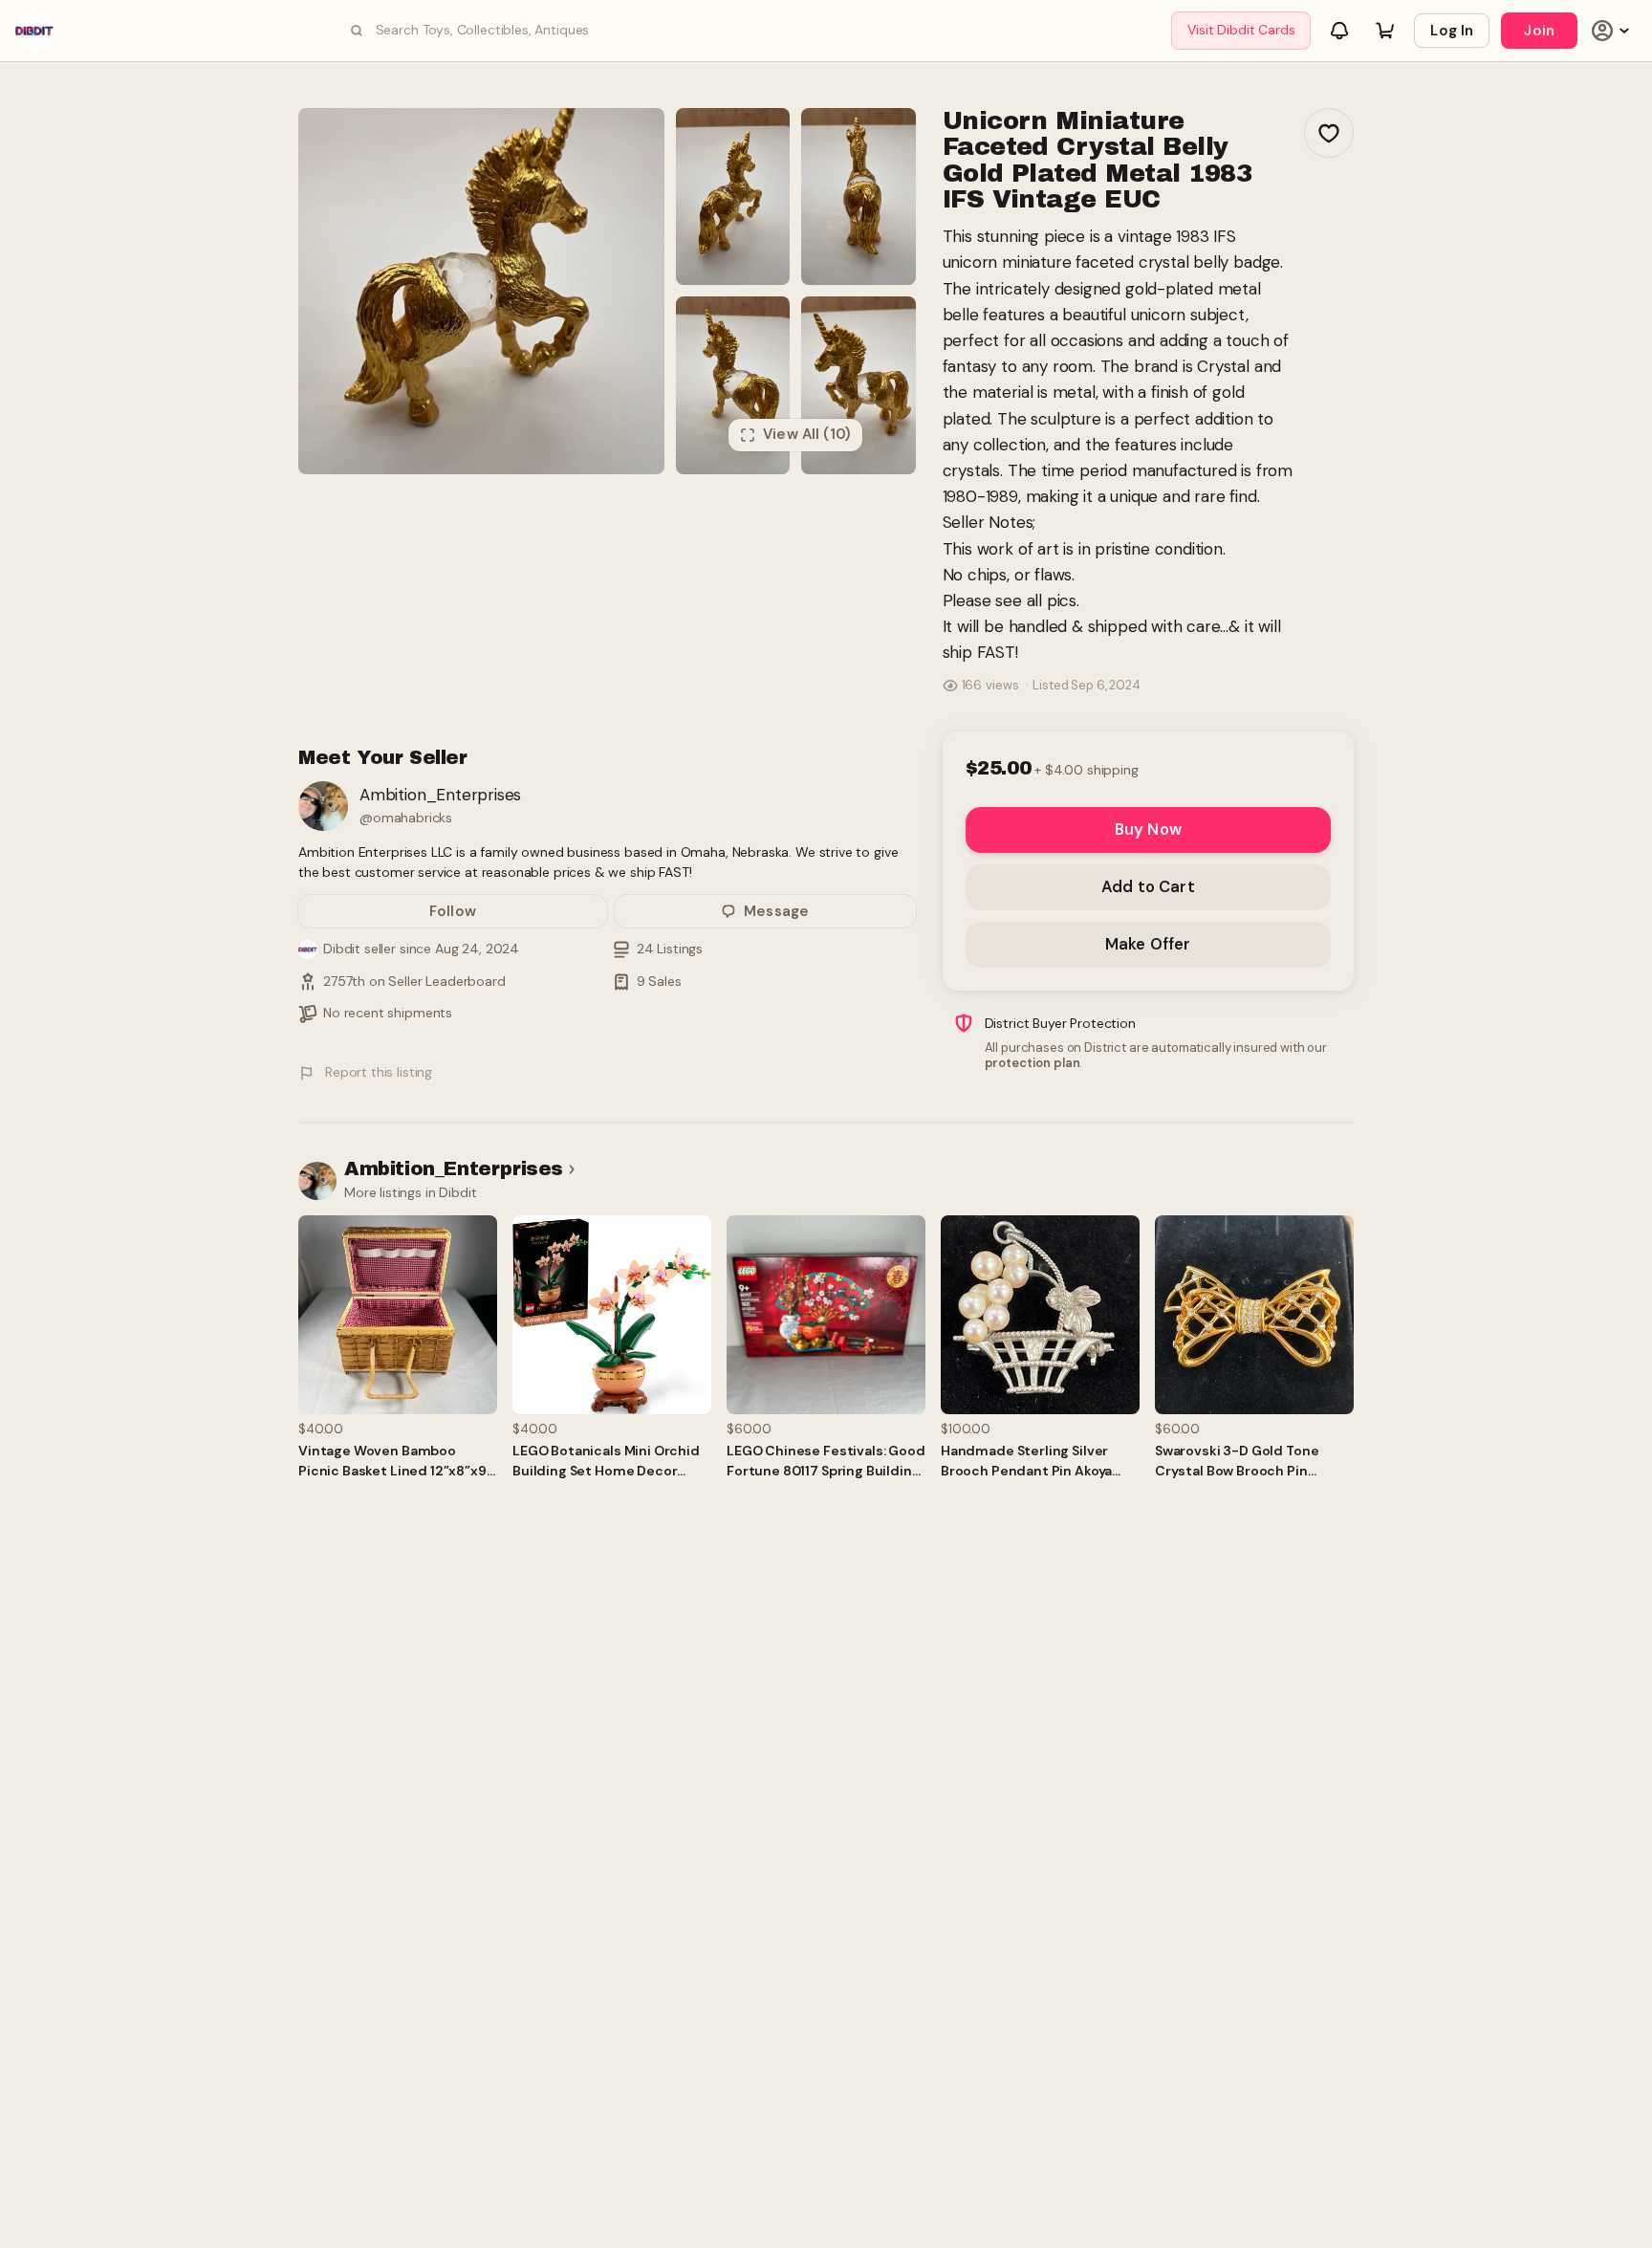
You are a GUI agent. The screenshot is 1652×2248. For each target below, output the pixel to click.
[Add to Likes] (1329, 133)
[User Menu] (1613, 31)
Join (1539, 31)
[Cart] (1385, 31)
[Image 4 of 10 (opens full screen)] (733, 385)
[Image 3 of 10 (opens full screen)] (859, 196)
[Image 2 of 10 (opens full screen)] (733, 196)
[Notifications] (1339, 31)
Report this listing (379, 1072)
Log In (1452, 31)
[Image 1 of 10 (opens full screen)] (481, 291)
